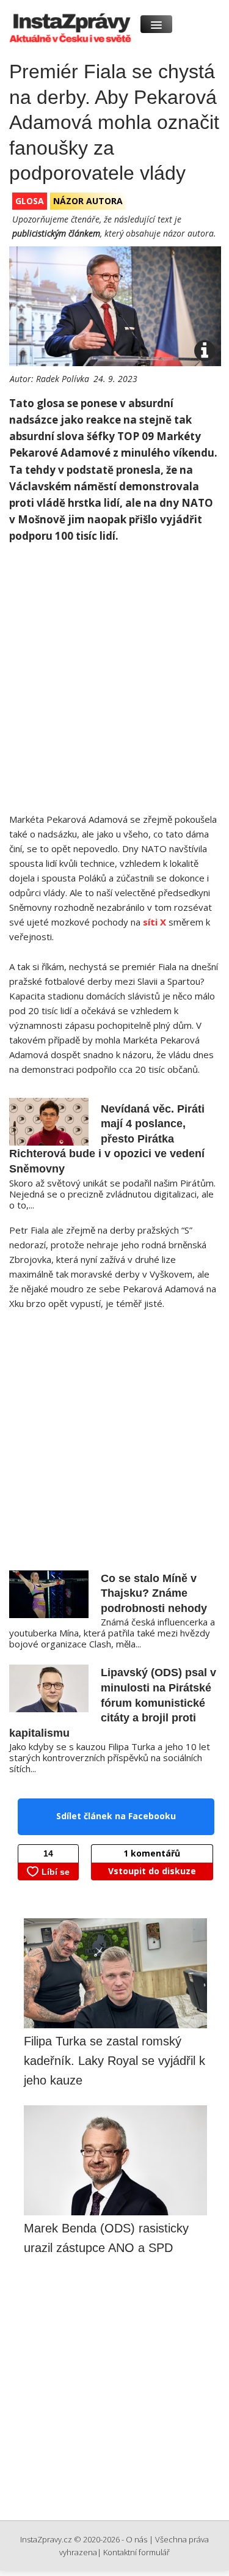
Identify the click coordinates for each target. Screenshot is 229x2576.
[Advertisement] (114, 684)
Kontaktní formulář (136, 2552)
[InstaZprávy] (69, 22)
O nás (136, 2539)
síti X (154, 922)
